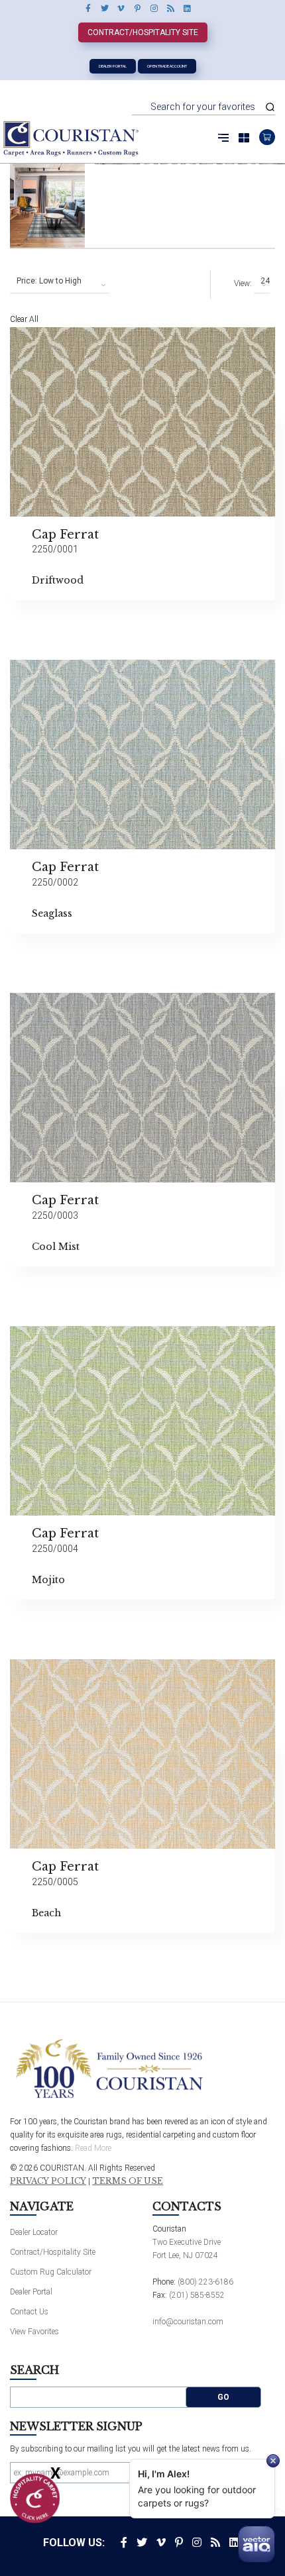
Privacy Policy (48, 2181)
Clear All (24, 319)
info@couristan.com (188, 2322)
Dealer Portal (113, 66)
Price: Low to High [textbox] (49, 281)
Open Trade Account (167, 66)
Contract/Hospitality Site (143, 32)
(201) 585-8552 (197, 2295)
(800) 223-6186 (205, 2282)
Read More (93, 2148)
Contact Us (29, 2312)
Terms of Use (128, 2181)
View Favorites (34, 2332)
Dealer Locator (34, 2232)
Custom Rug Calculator (51, 2272)
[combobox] (60, 282)
